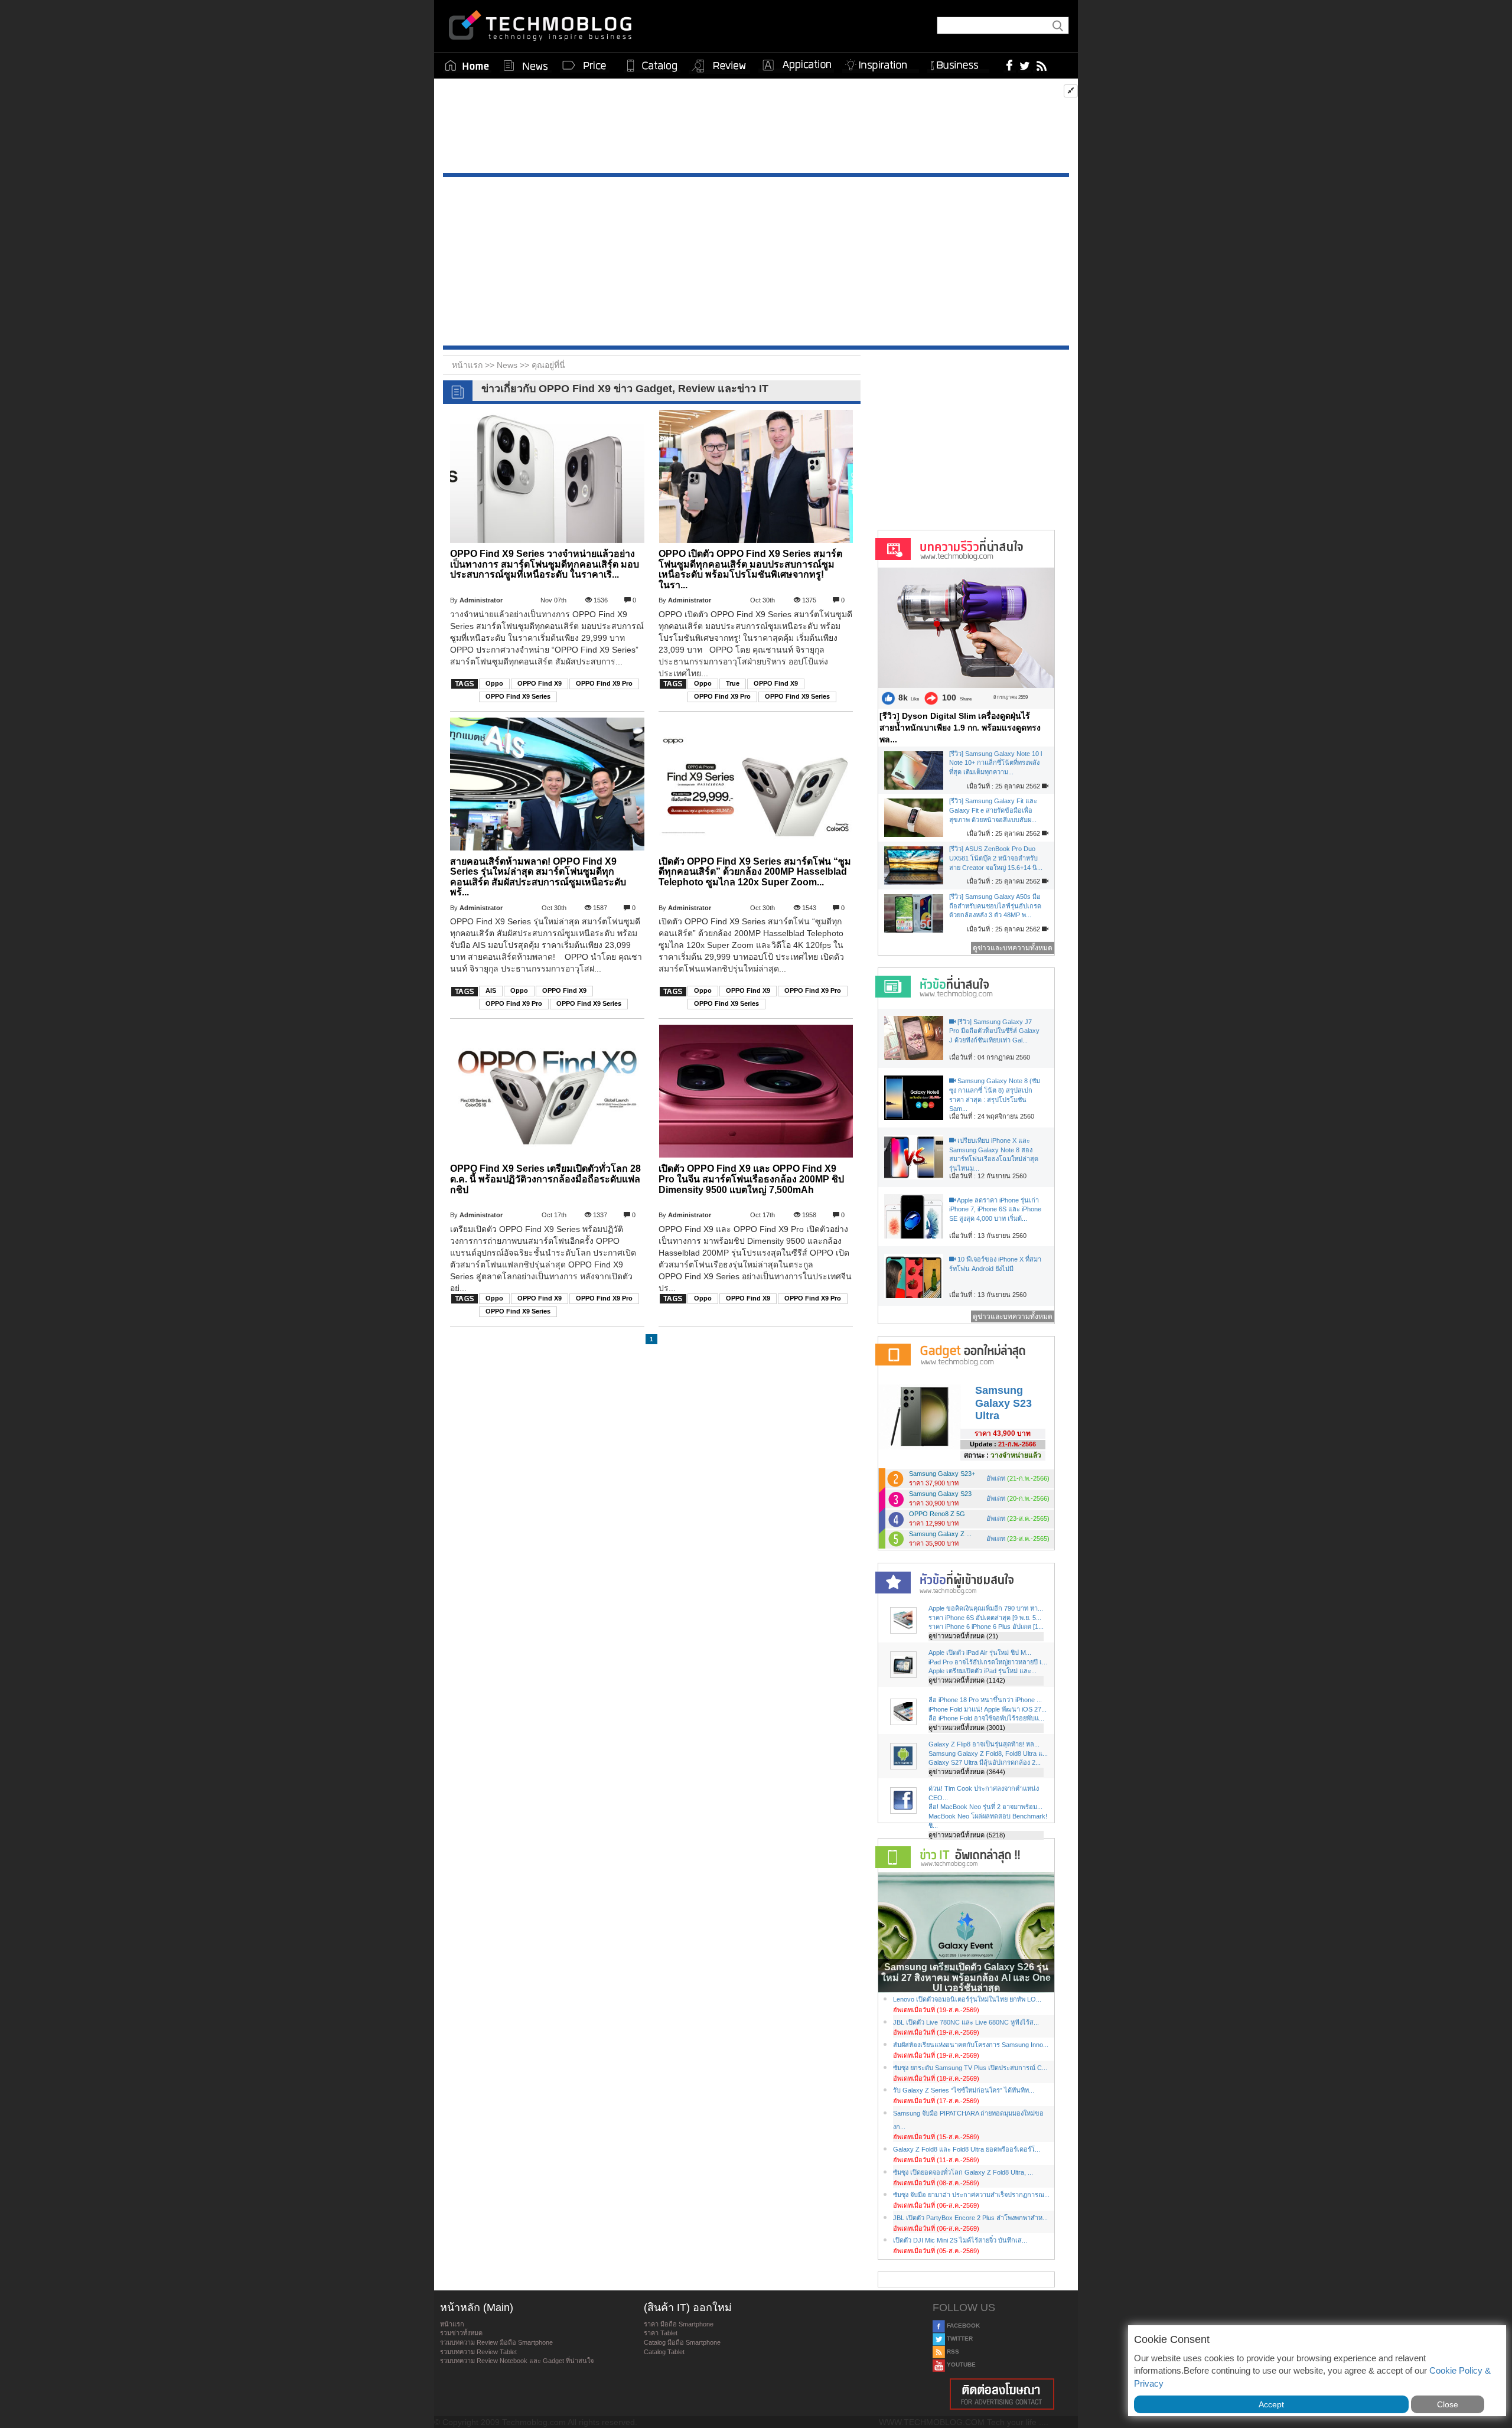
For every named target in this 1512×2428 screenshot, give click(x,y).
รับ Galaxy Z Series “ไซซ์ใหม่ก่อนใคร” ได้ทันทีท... (964, 2090)
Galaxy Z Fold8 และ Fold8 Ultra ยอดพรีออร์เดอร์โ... (967, 2149)
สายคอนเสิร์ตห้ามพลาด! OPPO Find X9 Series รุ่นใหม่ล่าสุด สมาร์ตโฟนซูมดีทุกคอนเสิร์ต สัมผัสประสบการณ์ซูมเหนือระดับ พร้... (538, 877)
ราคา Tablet (661, 2333)
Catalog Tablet (664, 2352)
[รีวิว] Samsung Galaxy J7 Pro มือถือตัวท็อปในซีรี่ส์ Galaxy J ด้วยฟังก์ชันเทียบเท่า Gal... (994, 1031)
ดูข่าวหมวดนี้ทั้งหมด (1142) (967, 1680)
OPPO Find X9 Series (518, 696)
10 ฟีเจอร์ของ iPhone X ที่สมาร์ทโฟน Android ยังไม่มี (995, 1264)
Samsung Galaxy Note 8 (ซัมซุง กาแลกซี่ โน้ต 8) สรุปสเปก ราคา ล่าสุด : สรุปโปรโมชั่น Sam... (995, 1095)
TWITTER (959, 2339)
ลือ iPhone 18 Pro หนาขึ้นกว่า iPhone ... (985, 1700)
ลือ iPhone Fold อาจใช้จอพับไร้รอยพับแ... (986, 1718)
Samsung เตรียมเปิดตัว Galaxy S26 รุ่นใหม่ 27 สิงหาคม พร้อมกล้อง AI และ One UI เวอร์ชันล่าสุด (966, 1977)
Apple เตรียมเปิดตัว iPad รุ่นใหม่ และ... (983, 1671)
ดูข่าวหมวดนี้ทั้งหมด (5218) (967, 1835)
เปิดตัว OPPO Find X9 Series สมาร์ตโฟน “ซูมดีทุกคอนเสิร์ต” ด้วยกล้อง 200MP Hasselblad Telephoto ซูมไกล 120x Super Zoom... (755, 872)
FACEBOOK (962, 2326)
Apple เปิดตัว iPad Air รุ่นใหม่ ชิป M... (980, 1653)
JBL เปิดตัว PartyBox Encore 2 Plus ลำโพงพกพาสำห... (970, 2218)
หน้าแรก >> (474, 365)
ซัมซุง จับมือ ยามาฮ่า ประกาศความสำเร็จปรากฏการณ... (971, 2195)
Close (1448, 2404)
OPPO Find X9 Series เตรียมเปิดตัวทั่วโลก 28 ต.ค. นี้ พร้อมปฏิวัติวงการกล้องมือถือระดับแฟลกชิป (545, 1179)
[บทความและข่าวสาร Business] (958, 63)
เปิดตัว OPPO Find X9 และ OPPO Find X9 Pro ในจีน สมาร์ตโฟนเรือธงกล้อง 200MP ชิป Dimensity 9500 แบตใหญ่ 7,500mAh (751, 1179)
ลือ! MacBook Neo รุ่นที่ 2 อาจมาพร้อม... (985, 1807)
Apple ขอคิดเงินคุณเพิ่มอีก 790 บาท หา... (986, 1608)
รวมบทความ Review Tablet (478, 2352)
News (508, 365)
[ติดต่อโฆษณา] (1002, 2394)
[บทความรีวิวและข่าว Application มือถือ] (796, 66)
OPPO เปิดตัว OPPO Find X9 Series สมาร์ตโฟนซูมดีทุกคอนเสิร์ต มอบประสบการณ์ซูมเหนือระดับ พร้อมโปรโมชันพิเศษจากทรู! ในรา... (750, 569)
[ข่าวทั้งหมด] (526, 66)
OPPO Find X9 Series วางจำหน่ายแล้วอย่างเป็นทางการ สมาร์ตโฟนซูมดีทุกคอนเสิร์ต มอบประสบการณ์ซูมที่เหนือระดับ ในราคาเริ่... (545, 564)
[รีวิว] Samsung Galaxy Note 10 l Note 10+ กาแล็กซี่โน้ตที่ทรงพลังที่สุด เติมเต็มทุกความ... (995, 763)
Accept (1271, 2404)
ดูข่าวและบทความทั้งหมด (1013, 948)
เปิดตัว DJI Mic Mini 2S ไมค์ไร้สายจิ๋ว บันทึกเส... (960, 2240)
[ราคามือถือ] (585, 66)
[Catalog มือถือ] (652, 66)
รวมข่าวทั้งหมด (461, 2333)
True (733, 683)
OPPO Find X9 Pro (604, 683)
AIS (491, 990)
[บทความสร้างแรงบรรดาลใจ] (881, 63)
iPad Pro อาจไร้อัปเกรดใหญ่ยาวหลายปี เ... (988, 1662)
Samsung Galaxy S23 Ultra (1003, 1403)
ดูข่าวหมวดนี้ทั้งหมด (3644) (967, 1772)
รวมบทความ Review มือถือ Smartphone (496, 2342)
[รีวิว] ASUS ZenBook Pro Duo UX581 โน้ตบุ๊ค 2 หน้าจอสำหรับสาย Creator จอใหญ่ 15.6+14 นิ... (996, 858)
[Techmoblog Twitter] (1024, 65)
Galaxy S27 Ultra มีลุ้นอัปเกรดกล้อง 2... (985, 1762)
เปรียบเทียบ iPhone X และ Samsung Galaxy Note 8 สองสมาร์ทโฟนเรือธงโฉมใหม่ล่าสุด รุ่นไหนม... (994, 1154)
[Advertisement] (756, 129)
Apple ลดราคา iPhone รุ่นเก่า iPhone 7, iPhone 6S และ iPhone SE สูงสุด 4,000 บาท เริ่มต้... (995, 1209)
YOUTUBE (960, 2365)
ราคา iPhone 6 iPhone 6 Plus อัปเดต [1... (986, 1627)
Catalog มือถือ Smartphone (682, 2342)
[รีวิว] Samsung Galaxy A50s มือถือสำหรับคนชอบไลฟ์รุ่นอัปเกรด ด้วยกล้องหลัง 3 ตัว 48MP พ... (995, 906)
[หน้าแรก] (467, 66)
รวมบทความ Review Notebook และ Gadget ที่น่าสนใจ (517, 2361)
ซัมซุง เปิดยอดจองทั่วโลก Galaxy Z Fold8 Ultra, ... (963, 2172)
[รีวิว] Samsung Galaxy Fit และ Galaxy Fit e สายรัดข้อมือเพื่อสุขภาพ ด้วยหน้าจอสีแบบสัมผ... (993, 810)
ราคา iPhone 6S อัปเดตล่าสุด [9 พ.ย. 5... (985, 1618)
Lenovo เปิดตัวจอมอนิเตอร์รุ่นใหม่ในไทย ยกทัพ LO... (967, 1999)
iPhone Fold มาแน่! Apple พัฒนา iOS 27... (988, 1709)
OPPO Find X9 (540, 683)
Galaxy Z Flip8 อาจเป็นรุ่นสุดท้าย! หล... (984, 1744)
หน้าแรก (452, 2324)
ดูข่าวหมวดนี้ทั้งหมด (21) (963, 1636)
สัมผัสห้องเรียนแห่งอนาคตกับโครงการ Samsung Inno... (971, 2045)
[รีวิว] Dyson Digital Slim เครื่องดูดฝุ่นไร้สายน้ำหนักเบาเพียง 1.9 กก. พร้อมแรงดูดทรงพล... (960, 728)
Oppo (494, 683)
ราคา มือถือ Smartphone (679, 2324)
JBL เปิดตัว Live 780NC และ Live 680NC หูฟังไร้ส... (966, 2022)
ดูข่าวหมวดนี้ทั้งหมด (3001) (967, 1728)
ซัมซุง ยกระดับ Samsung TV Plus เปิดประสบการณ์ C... (970, 2068)
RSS (952, 2352)
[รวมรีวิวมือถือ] (719, 66)
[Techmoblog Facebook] (1010, 65)
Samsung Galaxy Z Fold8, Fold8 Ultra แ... (988, 1754)
